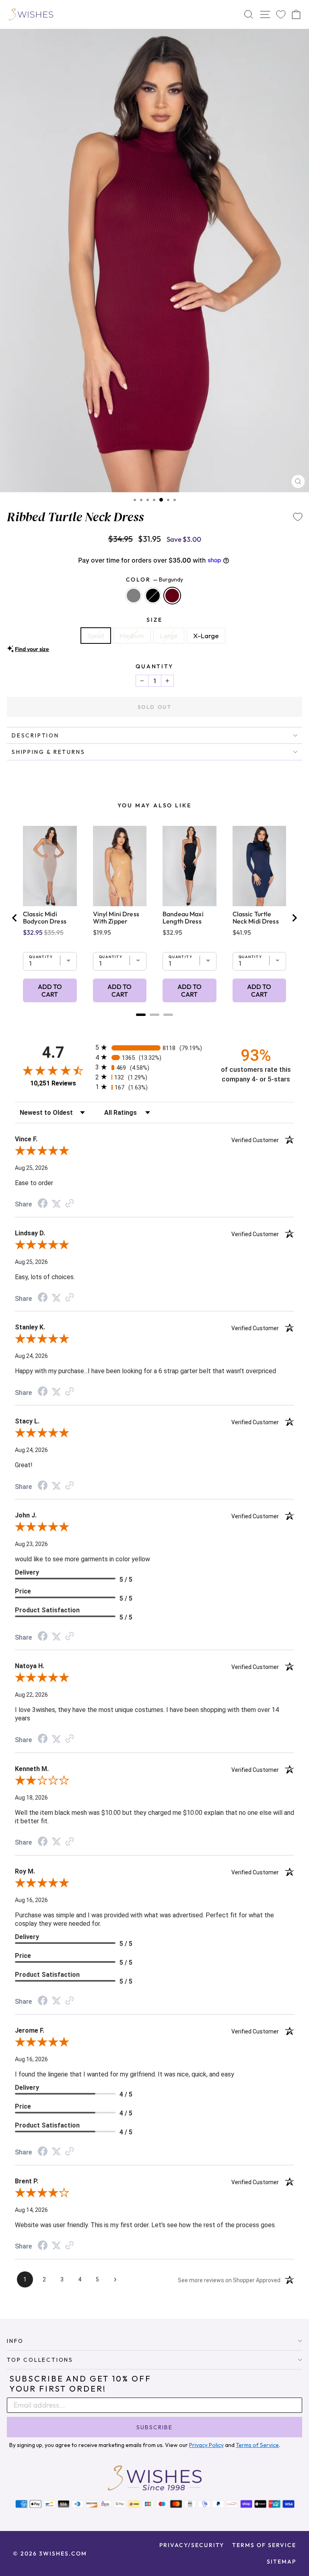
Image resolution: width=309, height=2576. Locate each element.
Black (153, 596)
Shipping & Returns (48, 752)
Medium (132, 636)
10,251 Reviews (53, 1083)
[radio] (154, 1047)
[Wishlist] (281, 15)
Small (96, 636)
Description (35, 735)
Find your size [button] (32, 649)
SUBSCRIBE (154, 2427)
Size (154, 620)
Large (169, 636)
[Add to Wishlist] (298, 517)
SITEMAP (281, 2562)
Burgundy (172, 596)
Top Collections (40, 2360)
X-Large (206, 636)
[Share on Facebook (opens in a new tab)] (43, 1204)
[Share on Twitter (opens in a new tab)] (56, 1204)
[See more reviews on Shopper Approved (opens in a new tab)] (70, 1204)
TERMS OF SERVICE (264, 2545)
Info (15, 2341)
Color (155, 579)
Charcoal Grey (134, 596)
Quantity (154, 666)
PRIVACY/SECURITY (192, 2545)
